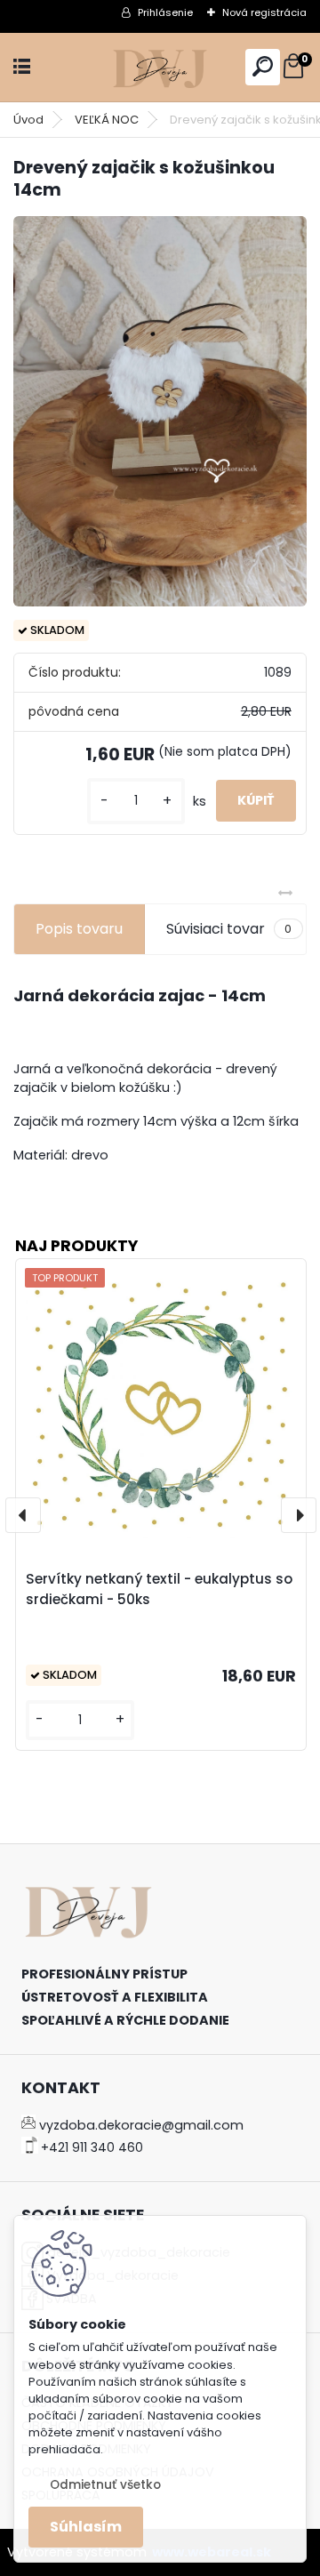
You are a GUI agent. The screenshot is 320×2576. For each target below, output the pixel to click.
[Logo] (160, 67)
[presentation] (23, 1515)
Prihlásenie (165, 12)
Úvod (28, 120)
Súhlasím (86, 2527)
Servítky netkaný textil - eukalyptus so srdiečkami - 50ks (159, 1589)
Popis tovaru (79, 929)
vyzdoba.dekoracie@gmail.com (141, 2125)
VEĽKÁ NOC (107, 120)
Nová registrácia (264, 12)
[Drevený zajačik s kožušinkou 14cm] (160, 412)
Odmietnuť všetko (105, 2485)
